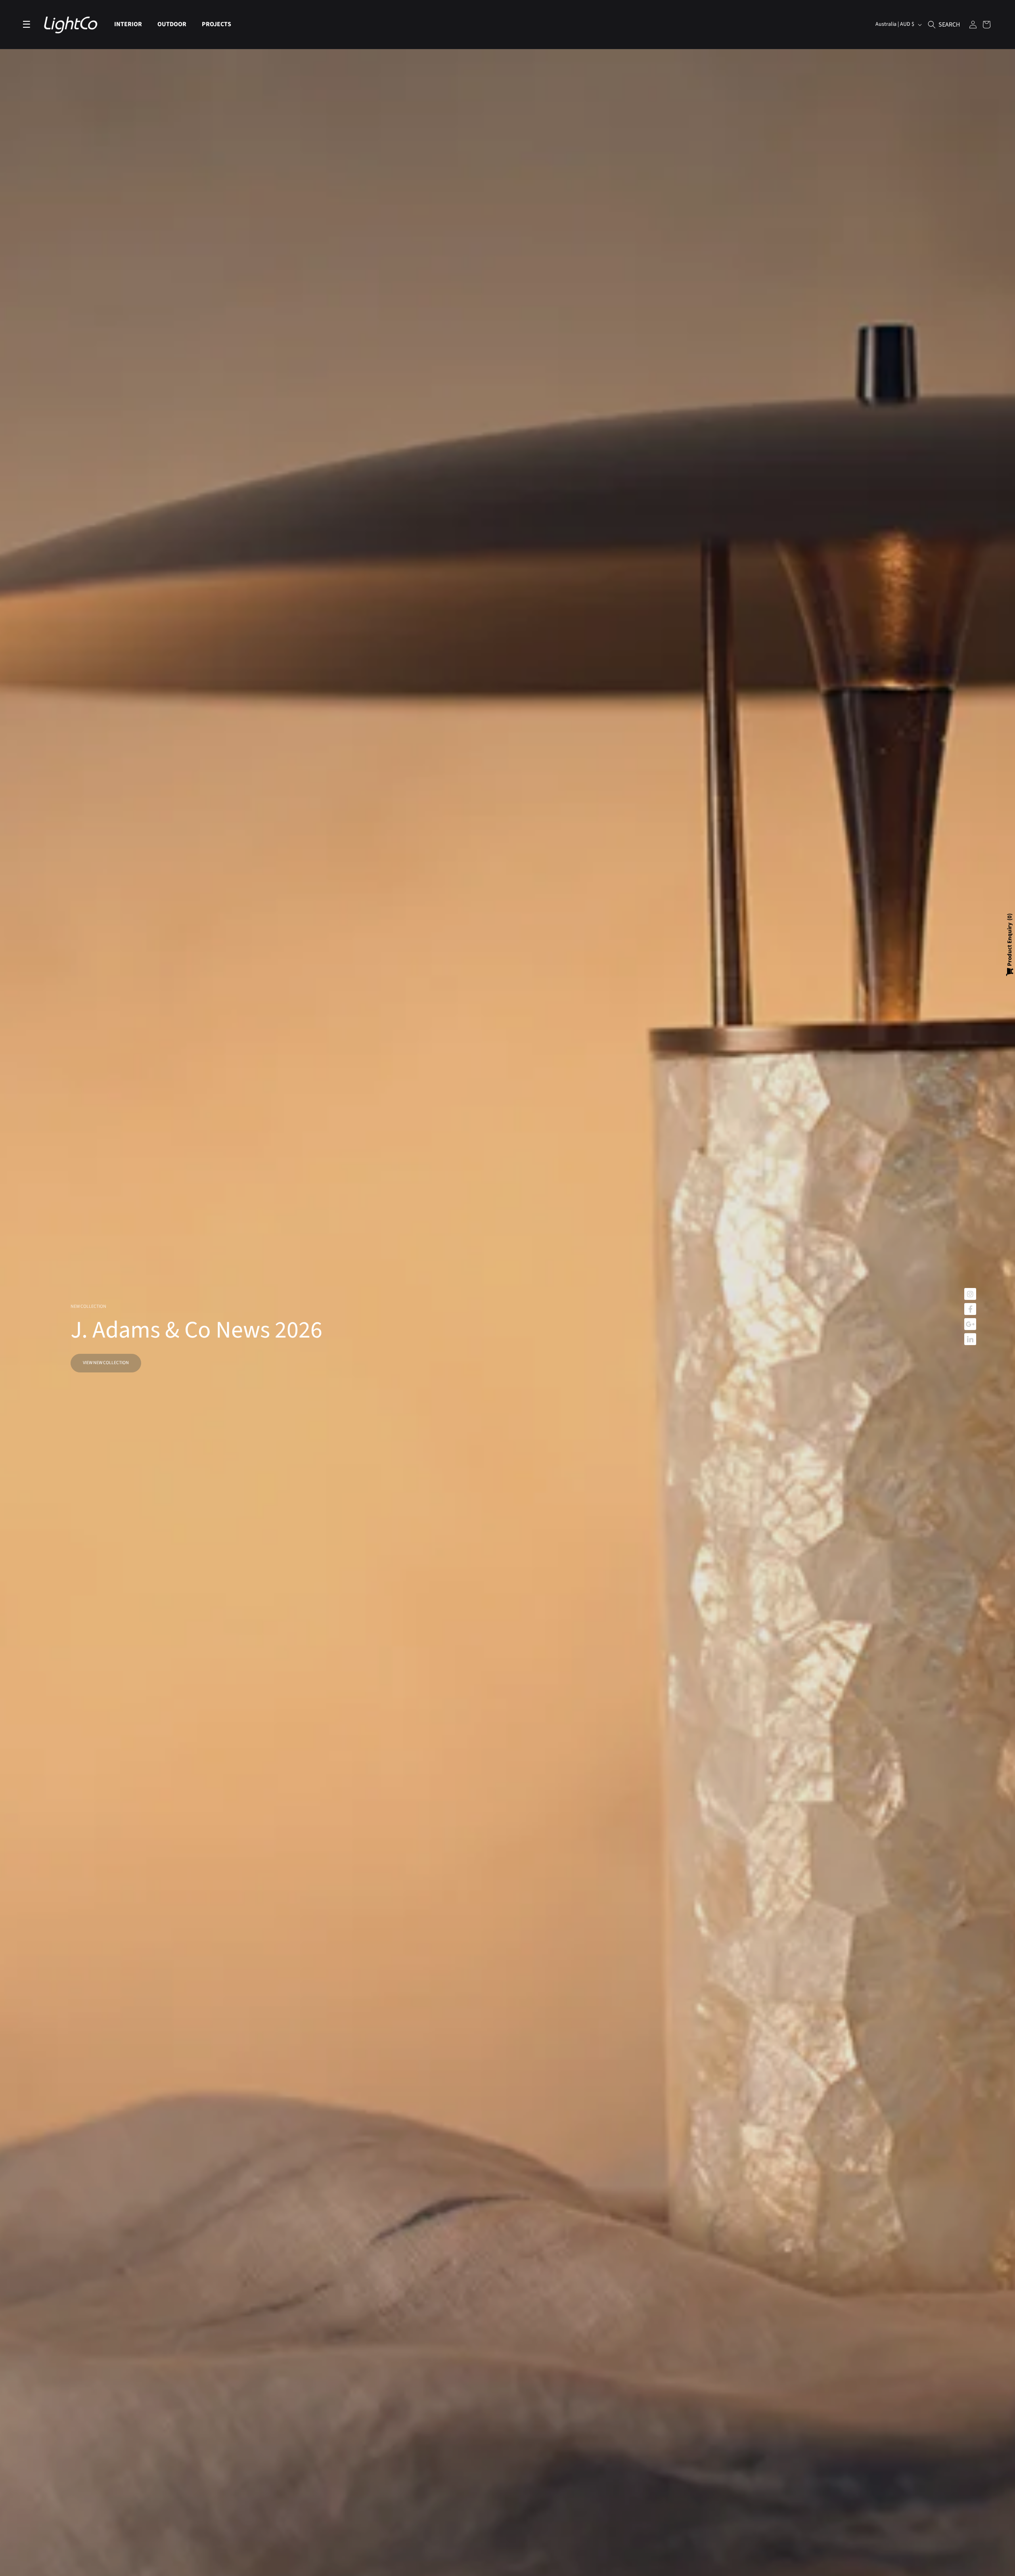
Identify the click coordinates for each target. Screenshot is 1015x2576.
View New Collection (106, 1363)
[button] (131, 24)
